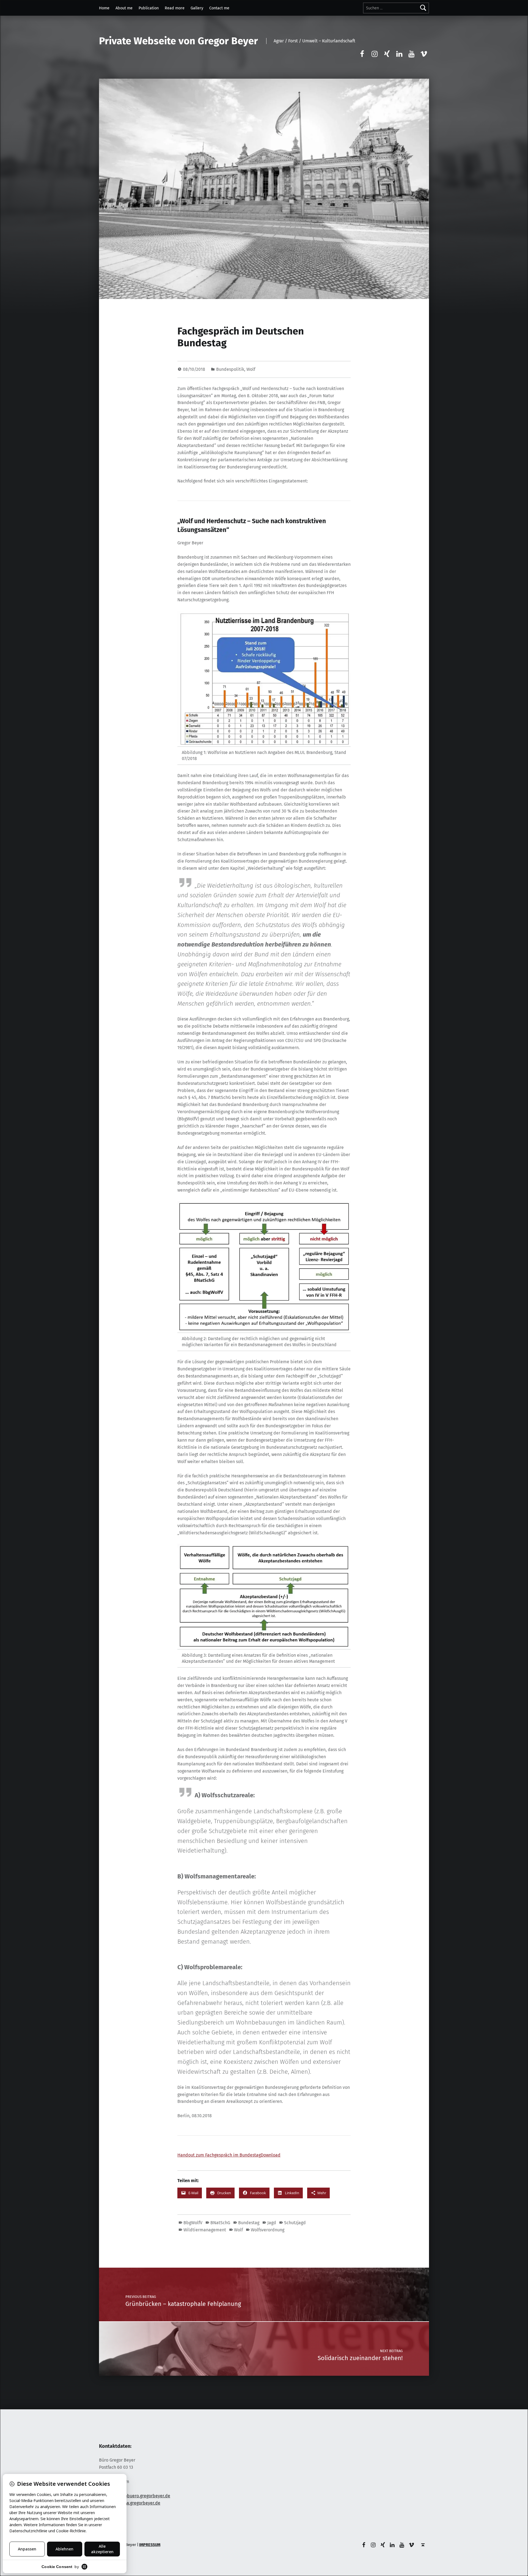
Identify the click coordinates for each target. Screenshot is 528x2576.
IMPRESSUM (150, 2545)
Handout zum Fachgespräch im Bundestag (219, 2155)
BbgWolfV (193, 2223)
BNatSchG (220, 2223)
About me (124, 8)
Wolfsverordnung (268, 2230)
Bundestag (249, 2223)
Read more (175, 8)
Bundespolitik (230, 369)
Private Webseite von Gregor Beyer (178, 41)
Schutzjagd (295, 2223)
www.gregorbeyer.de (140, 2503)
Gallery (197, 8)
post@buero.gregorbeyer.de (142, 2496)
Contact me (219, 8)
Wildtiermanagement (205, 2230)
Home (104, 8)
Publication (149, 8)
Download (271, 2155)
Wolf (251, 369)
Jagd (272, 2223)
